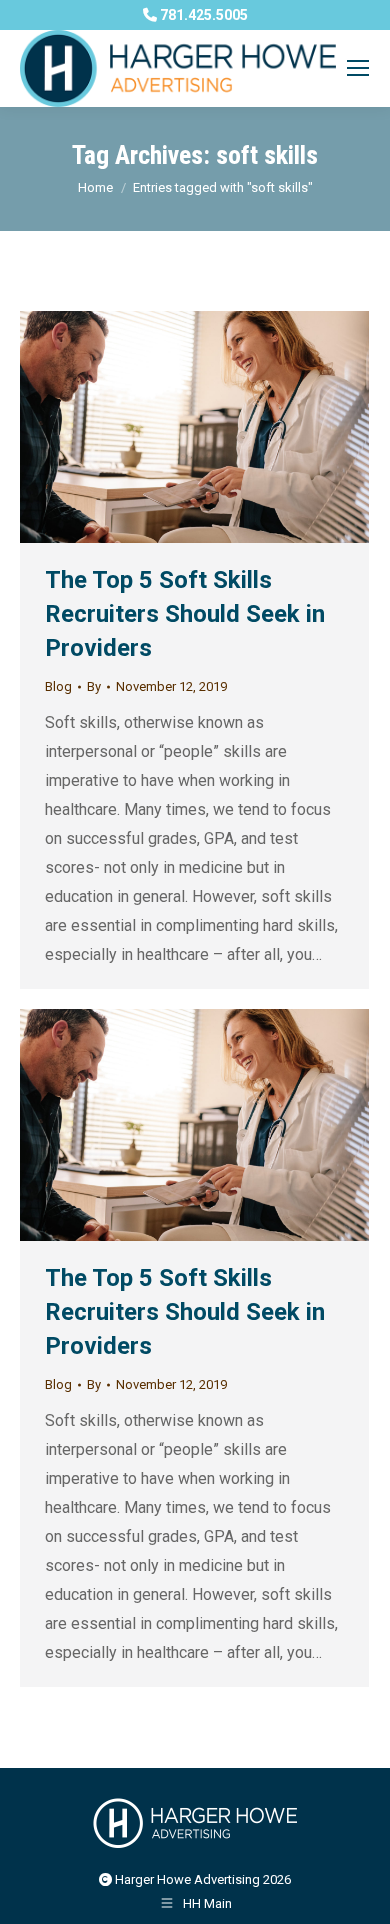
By (94, 686)
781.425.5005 (202, 15)
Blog (58, 686)
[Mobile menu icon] (358, 68)
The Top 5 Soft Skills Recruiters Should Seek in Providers (185, 614)
